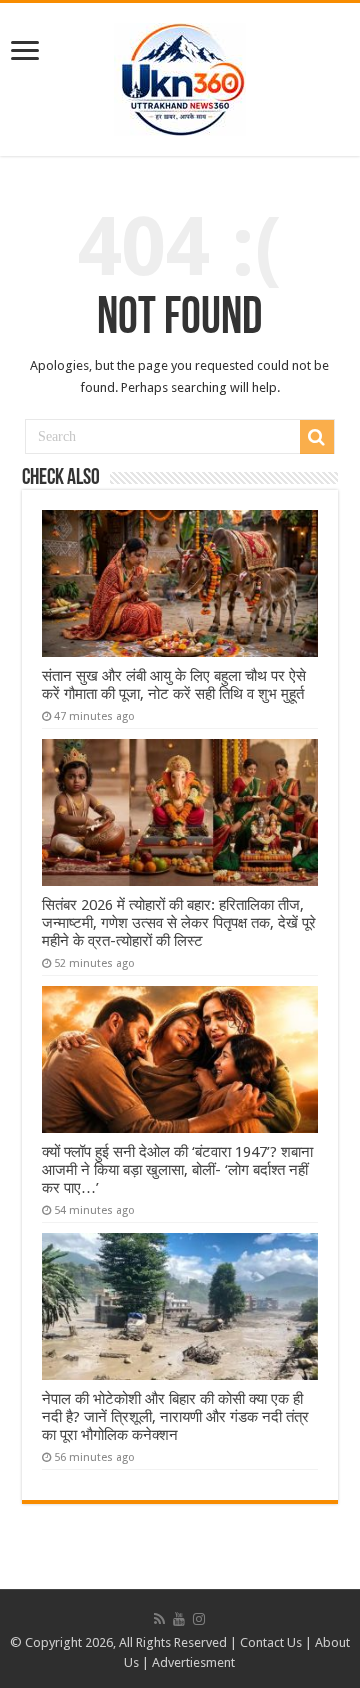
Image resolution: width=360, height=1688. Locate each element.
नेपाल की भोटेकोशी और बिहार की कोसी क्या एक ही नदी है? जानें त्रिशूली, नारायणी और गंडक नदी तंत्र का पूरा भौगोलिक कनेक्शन (175, 1417)
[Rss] (159, 1619)
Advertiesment (193, 1662)
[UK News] (180, 76)
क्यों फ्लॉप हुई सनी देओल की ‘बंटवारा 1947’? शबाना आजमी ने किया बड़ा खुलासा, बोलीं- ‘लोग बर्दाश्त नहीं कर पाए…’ (177, 1170)
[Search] (317, 437)
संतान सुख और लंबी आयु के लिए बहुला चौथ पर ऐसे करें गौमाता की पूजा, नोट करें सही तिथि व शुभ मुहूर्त (174, 685)
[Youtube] (179, 1619)
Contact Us (271, 1642)
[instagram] (199, 1619)
